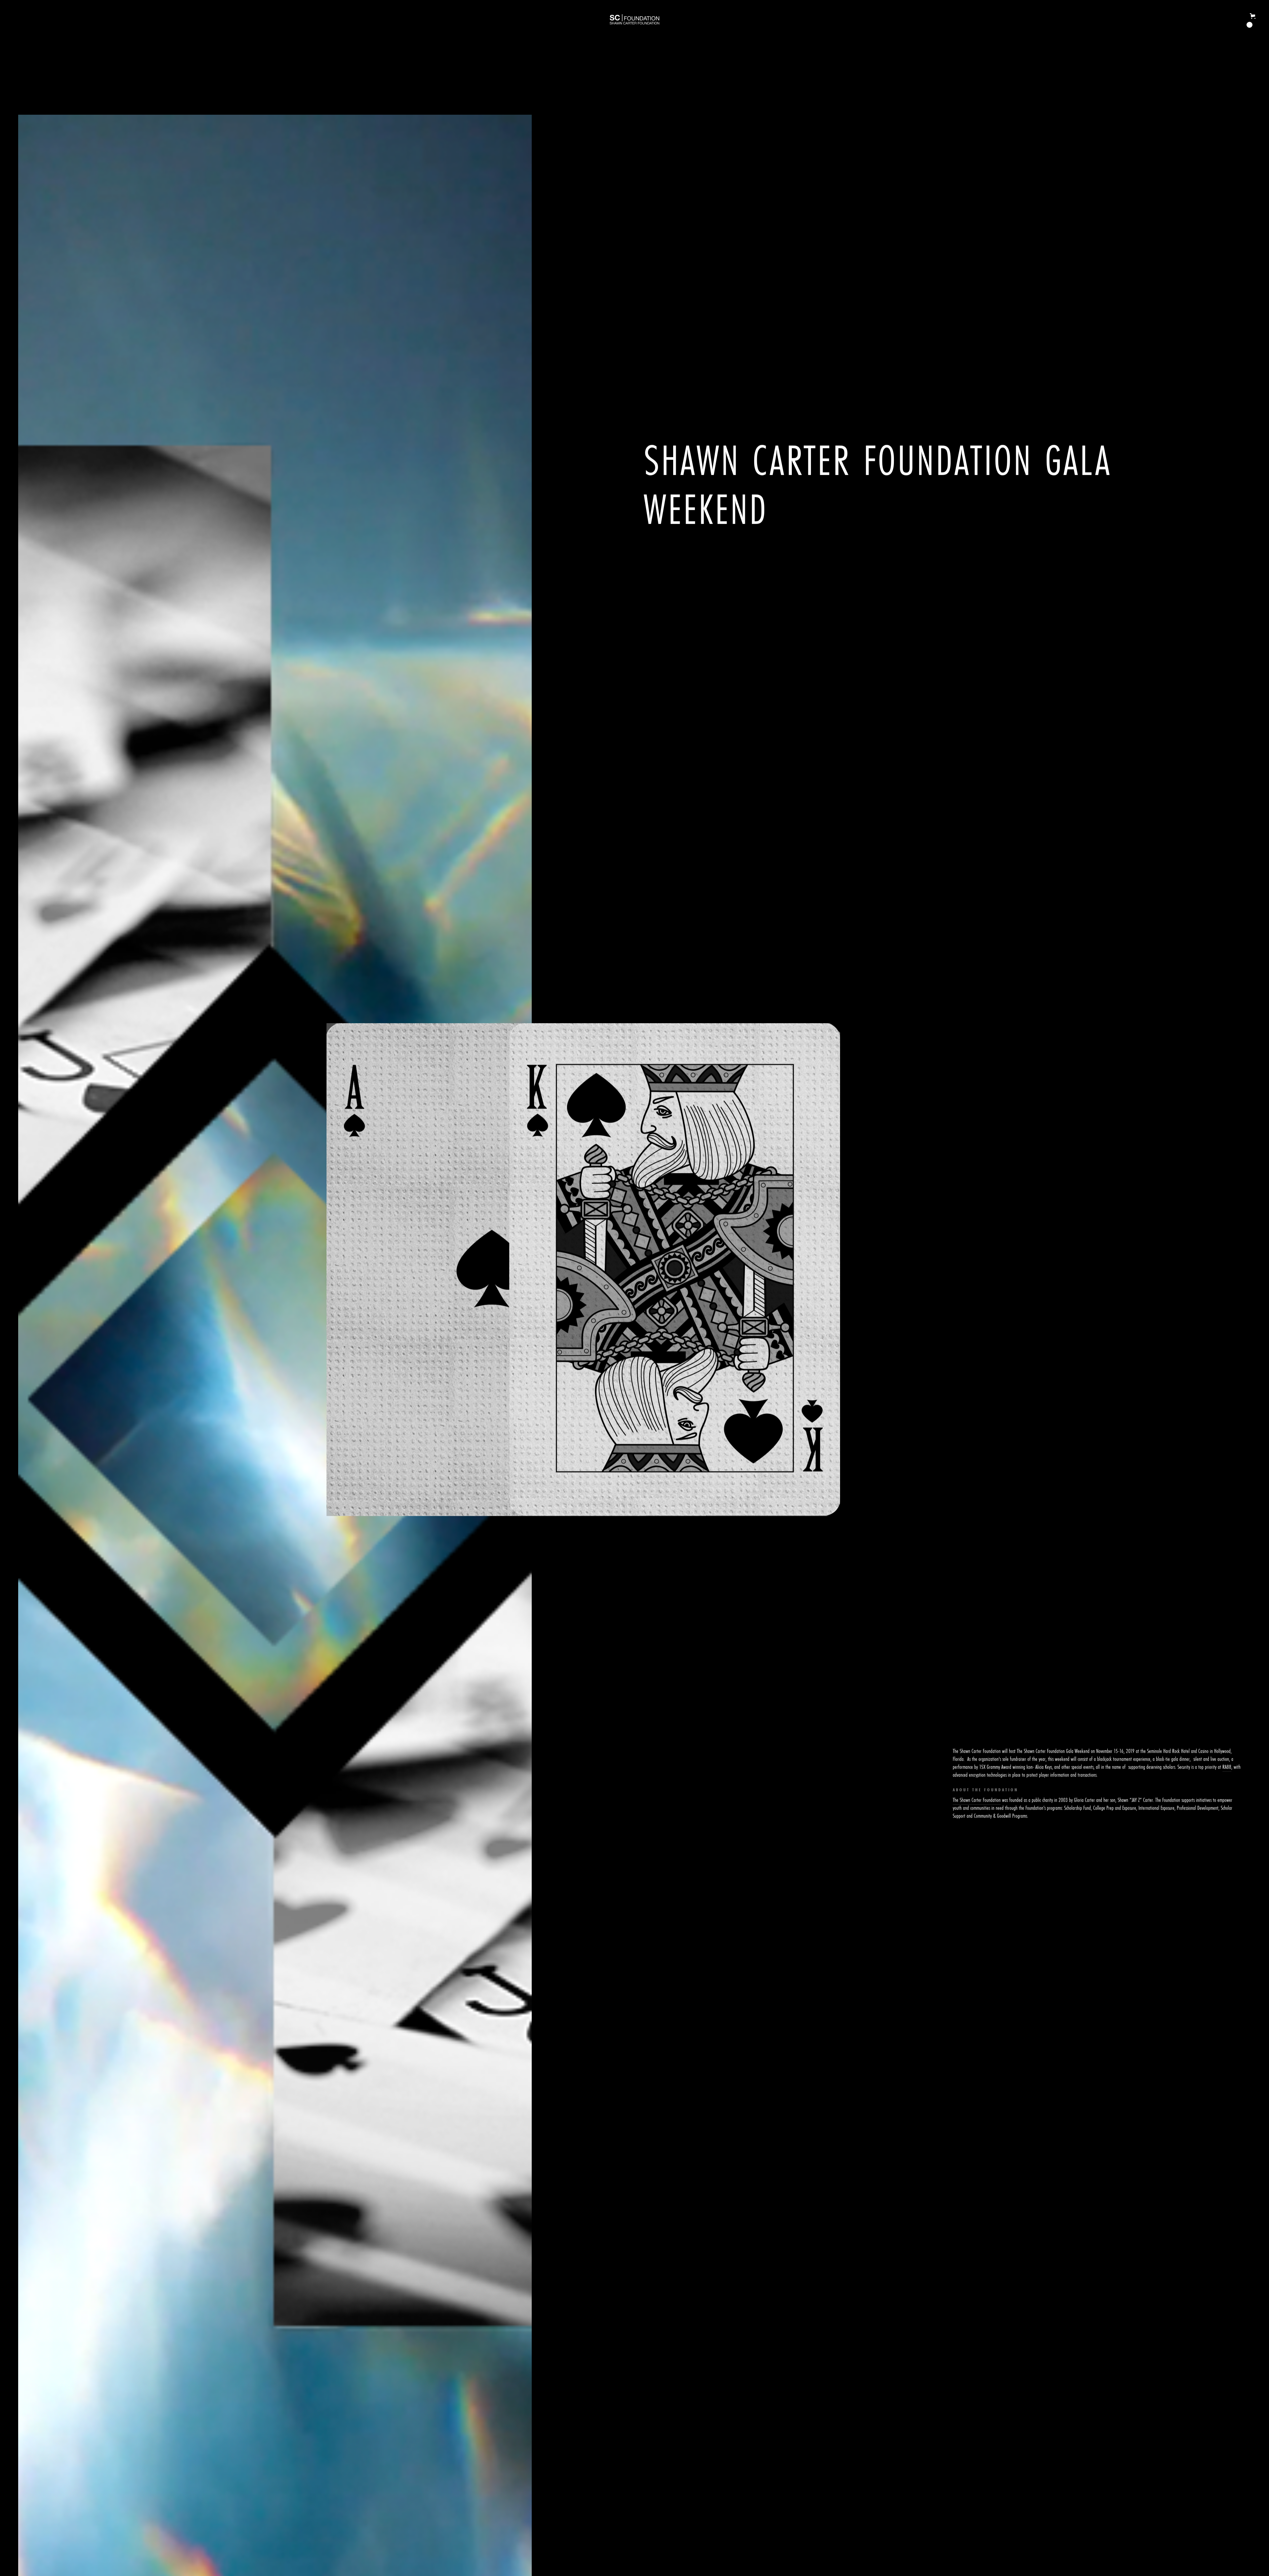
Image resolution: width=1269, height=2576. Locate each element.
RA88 (1227, 1767)
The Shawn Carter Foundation (977, 1800)
